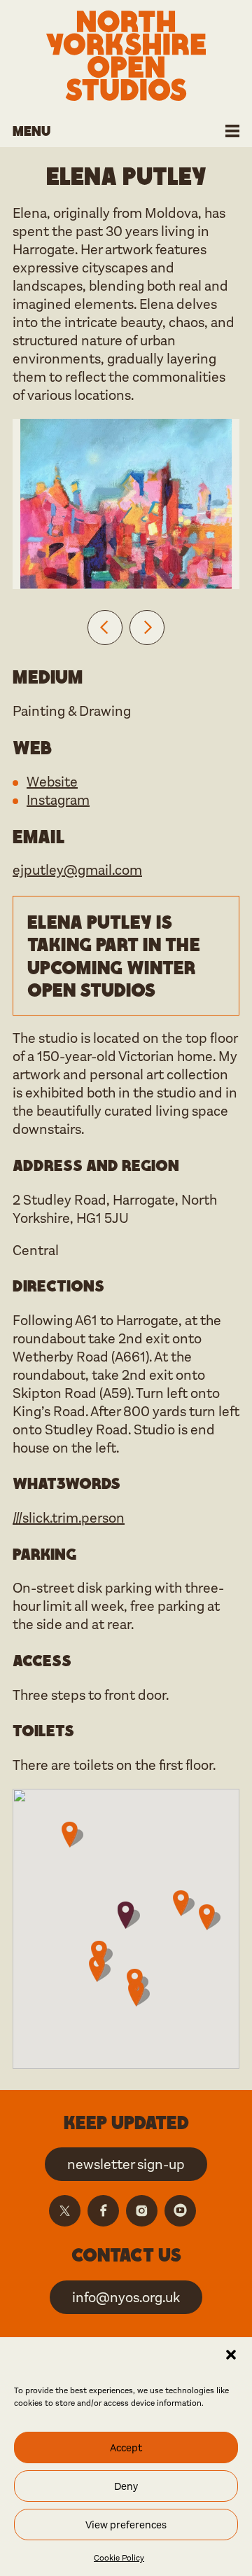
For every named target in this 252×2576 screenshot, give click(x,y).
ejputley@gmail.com (77, 870)
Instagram (58, 800)
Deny (126, 2486)
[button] (231, 2355)
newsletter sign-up (126, 2165)
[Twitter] (65, 2211)
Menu (31, 131)
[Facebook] (103, 2211)
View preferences (126, 2525)
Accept (126, 2448)
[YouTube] (180, 2211)
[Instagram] (142, 2211)
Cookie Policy (119, 2558)
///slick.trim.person (69, 1518)
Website (52, 782)
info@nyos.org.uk (126, 2298)
